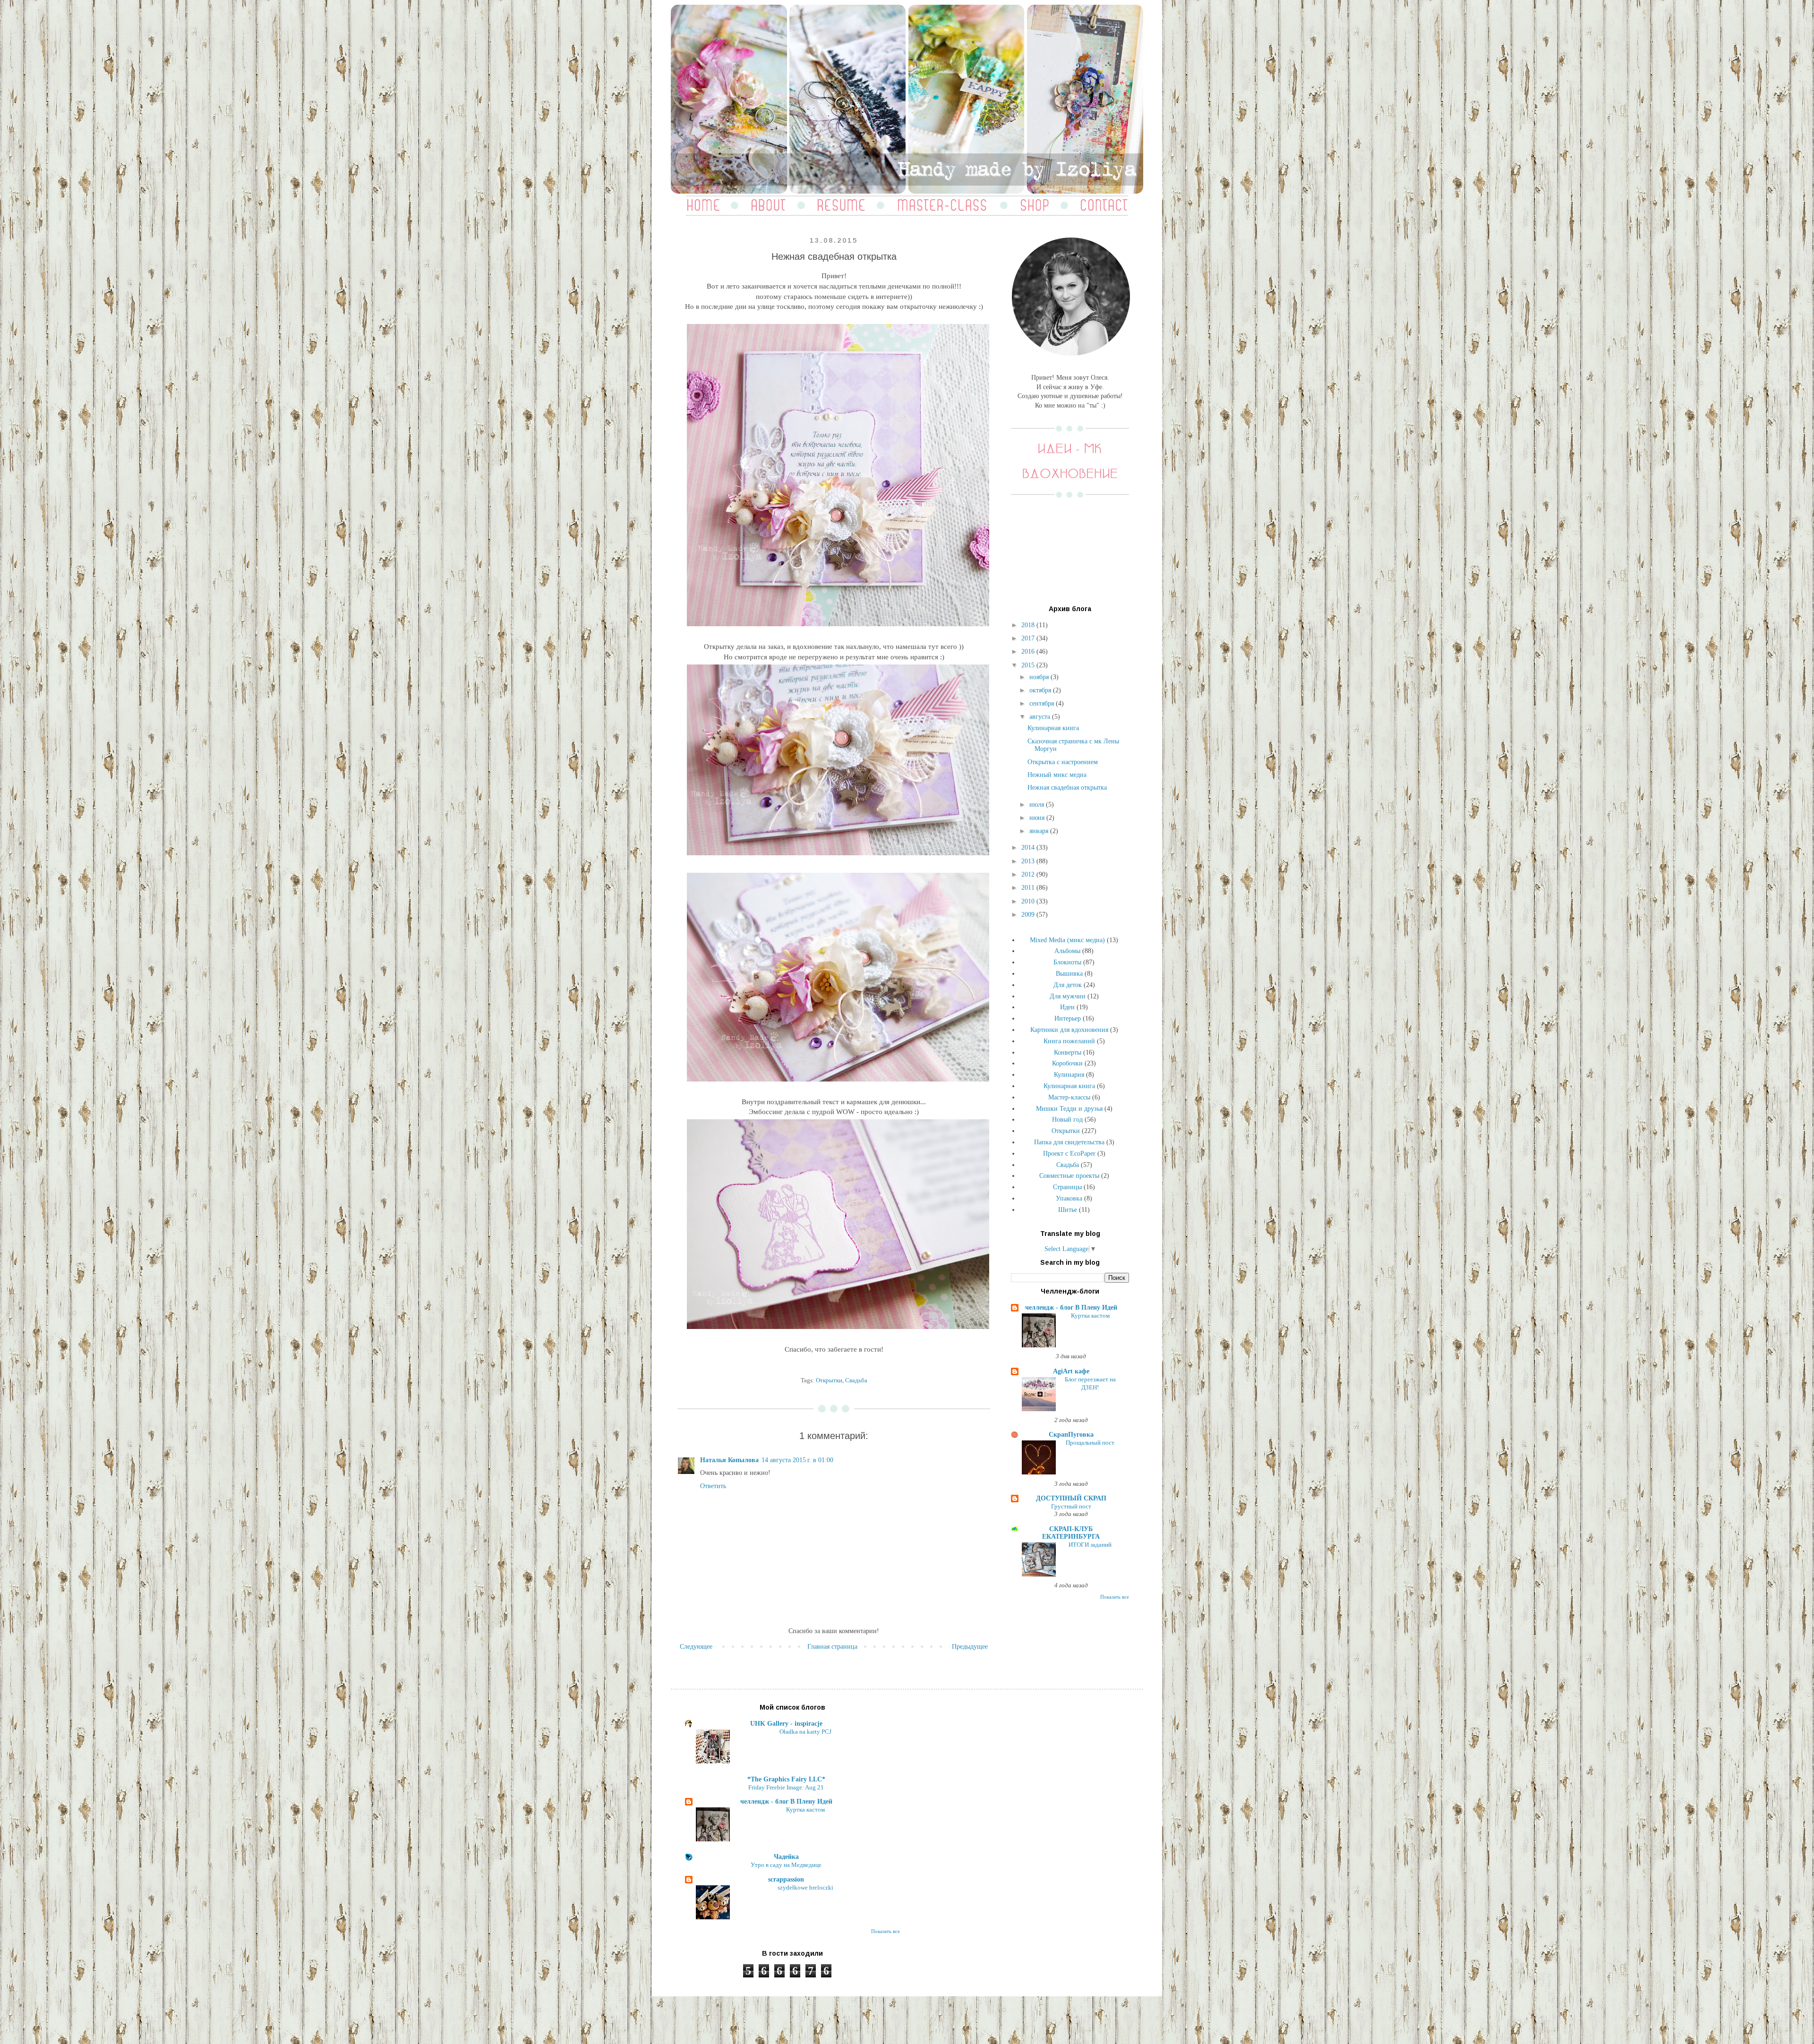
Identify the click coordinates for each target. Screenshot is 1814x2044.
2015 (1029, 665)
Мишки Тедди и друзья (1069, 1109)
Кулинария (1069, 1075)
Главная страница (832, 1647)
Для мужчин (1068, 996)
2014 (1029, 847)
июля (1038, 805)
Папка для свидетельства (1069, 1142)
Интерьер (1068, 1018)
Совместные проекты (1069, 1176)
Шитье (1068, 1210)
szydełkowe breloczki (805, 1887)
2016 (1029, 652)
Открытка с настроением (1063, 762)
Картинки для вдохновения (1069, 1030)
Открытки (829, 1380)
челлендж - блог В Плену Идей (1071, 1307)
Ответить (713, 1486)
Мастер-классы (1069, 1097)
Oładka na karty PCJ (805, 1732)
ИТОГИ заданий (1090, 1545)
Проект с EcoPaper (1069, 1154)
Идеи (1067, 1007)
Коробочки (1067, 1063)
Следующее (696, 1647)
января (1040, 831)
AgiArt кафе (1071, 1371)
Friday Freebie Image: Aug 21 (786, 1787)
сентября (1043, 703)
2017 (1029, 638)
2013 (1029, 861)
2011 (1029, 888)
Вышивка (1069, 974)
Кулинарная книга (1053, 728)
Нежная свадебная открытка (1067, 788)
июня (1038, 818)
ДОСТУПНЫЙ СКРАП (1071, 1498)
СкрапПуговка (1071, 1435)
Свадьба (856, 1380)
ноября (1040, 677)
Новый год (1067, 1120)
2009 (1029, 915)
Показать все (1115, 1597)
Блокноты (1067, 962)
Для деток (1068, 985)
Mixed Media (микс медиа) (1067, 940)
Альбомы (1067, 951)
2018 (1029, 625)
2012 (1029, 874)
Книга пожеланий (1069, 1041)
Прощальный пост (1090, 1443)
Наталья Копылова (729, 1460)
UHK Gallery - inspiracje (786, 1724)
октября (1041, 690)
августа (1041, 717)
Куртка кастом (1090, 1316)
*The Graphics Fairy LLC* (786, 1779)
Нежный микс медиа (1057, 775)
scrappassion (786, 1879)
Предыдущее (970, 1647)
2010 (1029, 901)
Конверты (1068, 1052)
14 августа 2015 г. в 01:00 (797, 1460)
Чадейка (786, 1857)
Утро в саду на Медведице (786, 1865)
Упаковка (1069, 1198)
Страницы (1067, 1187)
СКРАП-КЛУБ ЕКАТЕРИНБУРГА (1071, 1533)
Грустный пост (1071, 1506)
